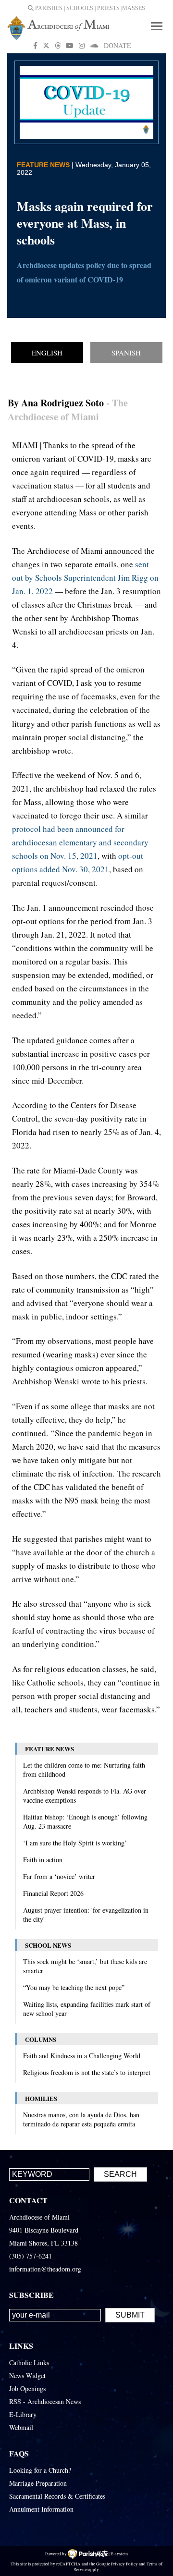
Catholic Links (29, 2362)
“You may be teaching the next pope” (74, 1987)
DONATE (117, 45)
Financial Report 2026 (53, 1893)
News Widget (27, 2375)
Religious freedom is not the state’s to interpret (87, 2072)
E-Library (23, 2414)
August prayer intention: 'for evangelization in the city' (86, 1915)
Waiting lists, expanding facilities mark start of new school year (87, 2009)
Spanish (126, 353)
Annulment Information (41, 2509)
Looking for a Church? (40, 2470)
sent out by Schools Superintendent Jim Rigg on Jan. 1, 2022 (85, 578)
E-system (119, 2554)
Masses (134, 8)
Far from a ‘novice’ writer (59, 1876)
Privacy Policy (124, 2564)
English (47, 353)
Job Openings (27, 2388)
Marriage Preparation (38, 2483)
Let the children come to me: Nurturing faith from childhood (84, 1770)
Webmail (21, 2427)
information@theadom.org (45, 2269)
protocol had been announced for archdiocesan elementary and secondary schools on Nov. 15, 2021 (80, 842)
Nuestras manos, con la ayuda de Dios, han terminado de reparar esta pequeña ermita (81, 2119)
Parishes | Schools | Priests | (78, 8)
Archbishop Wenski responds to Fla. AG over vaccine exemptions (85, 1795)
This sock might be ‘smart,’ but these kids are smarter (85, 1966)
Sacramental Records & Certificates (57, 2496)
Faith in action (43, 1860)
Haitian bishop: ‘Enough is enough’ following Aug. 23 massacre (85, 1821)
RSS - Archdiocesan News (45, 2401)
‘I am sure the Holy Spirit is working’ (75, 1843)
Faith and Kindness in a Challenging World (82, 2056)
